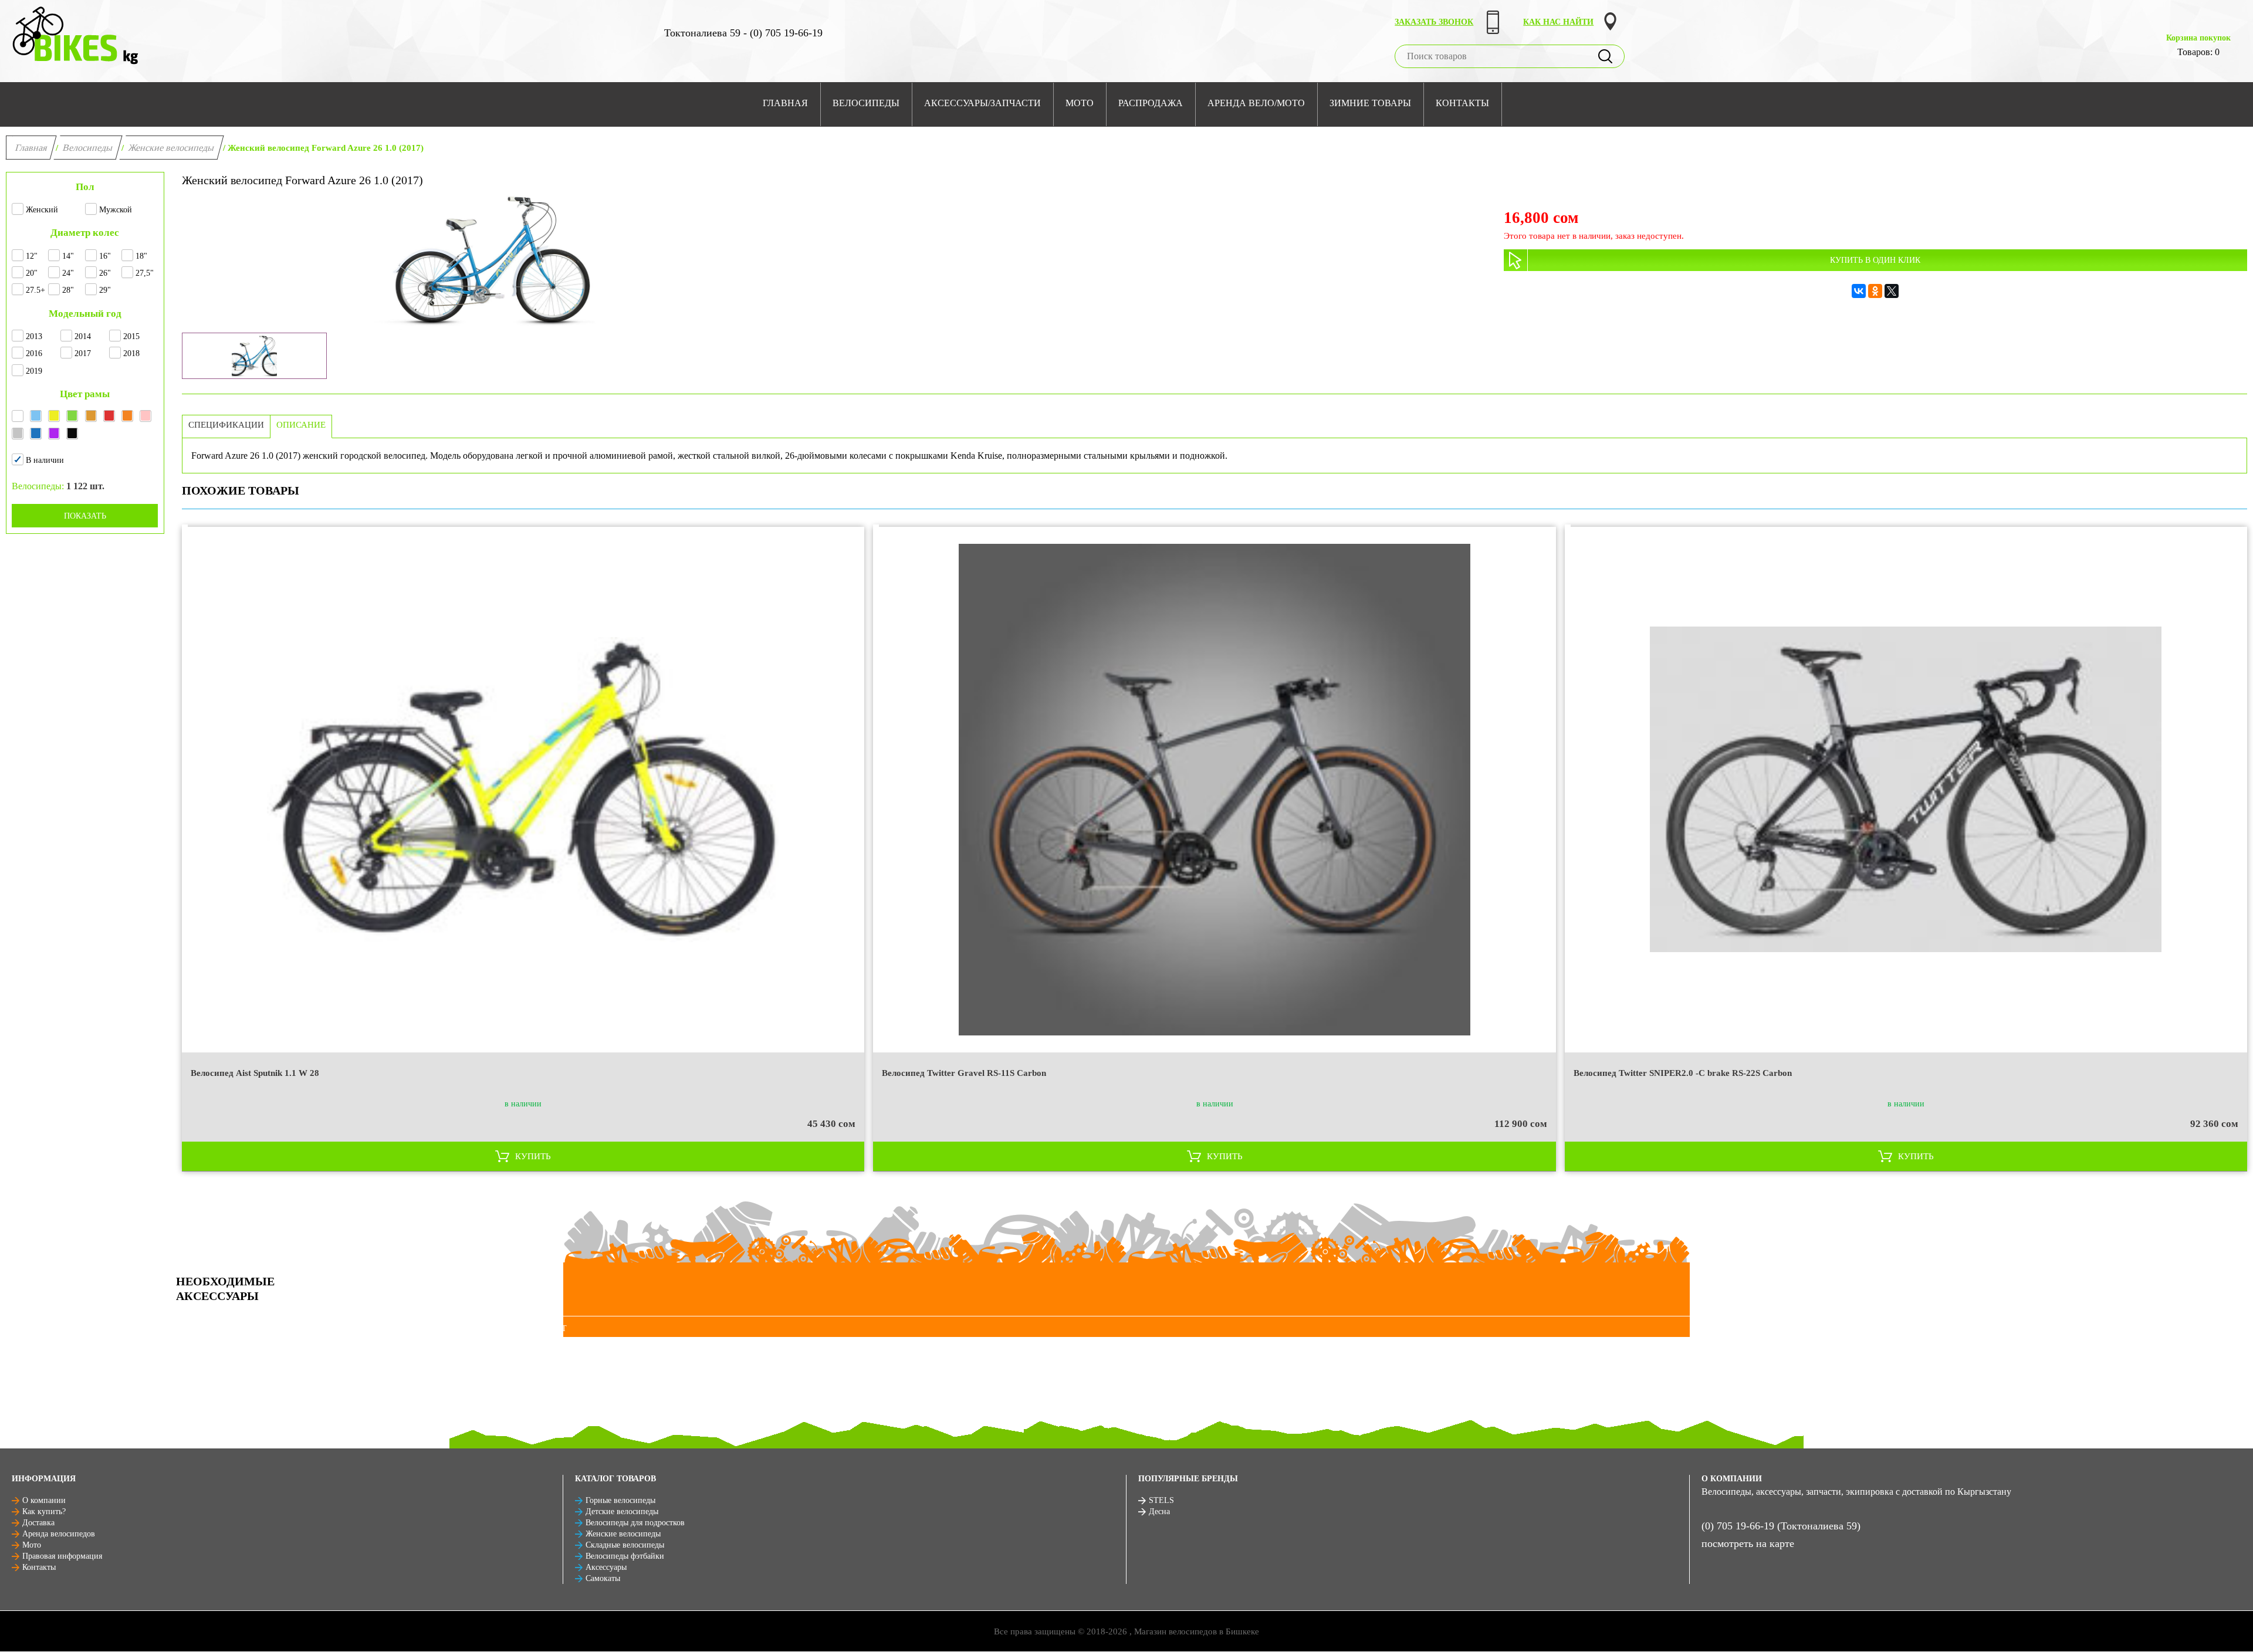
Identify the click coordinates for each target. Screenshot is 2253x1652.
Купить (533, 1156)
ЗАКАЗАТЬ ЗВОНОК (1434, 22)
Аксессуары (606, 1567)
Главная (31, 148)
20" (32, 273)
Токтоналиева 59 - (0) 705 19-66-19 (743, 33)
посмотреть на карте (1748, 1543)
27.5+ (35, 290)
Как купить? (44, 1511)
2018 (131, 353)
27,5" (145, 273)
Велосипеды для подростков (635, 1523)
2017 (83, 353)
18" (141, 256)
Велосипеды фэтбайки (625, 1556)
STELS (1161, 1500)
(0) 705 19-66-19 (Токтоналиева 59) (1781, 1526)
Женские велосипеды (172, 148)
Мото (32, 1545)
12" (32, 256)
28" (68, 290)
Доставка (38, 1523)
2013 (34, 336)
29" (105, 290)
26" (105, 273)
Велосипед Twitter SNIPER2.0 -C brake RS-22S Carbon (1683, 1073)
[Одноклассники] (1875, 291)
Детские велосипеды (622, 1511)
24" (68, 273)
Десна (1159, 1511)
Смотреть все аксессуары (239, 1328)
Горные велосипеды (620, 1500)
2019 (34, 371)
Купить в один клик (1875, 260)
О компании (44, 1500)
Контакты (39, 1567)
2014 (83, 336)
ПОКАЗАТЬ (85, 516)
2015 (131, 336)
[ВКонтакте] (1859, 291)
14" (68, 256)
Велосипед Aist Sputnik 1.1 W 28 (255, 1073)
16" (105, 256)
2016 (34, 353)
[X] (1892, 291)
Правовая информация (62, 1556)
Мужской (116, 210)
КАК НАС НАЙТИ (1558, 22)
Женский (42, 210)
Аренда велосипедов (59, 1534)
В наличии (45, 460)
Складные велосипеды (625, 1545)
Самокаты (603, 1578)
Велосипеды (88, 148)
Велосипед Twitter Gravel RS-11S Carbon (964, 1073)
